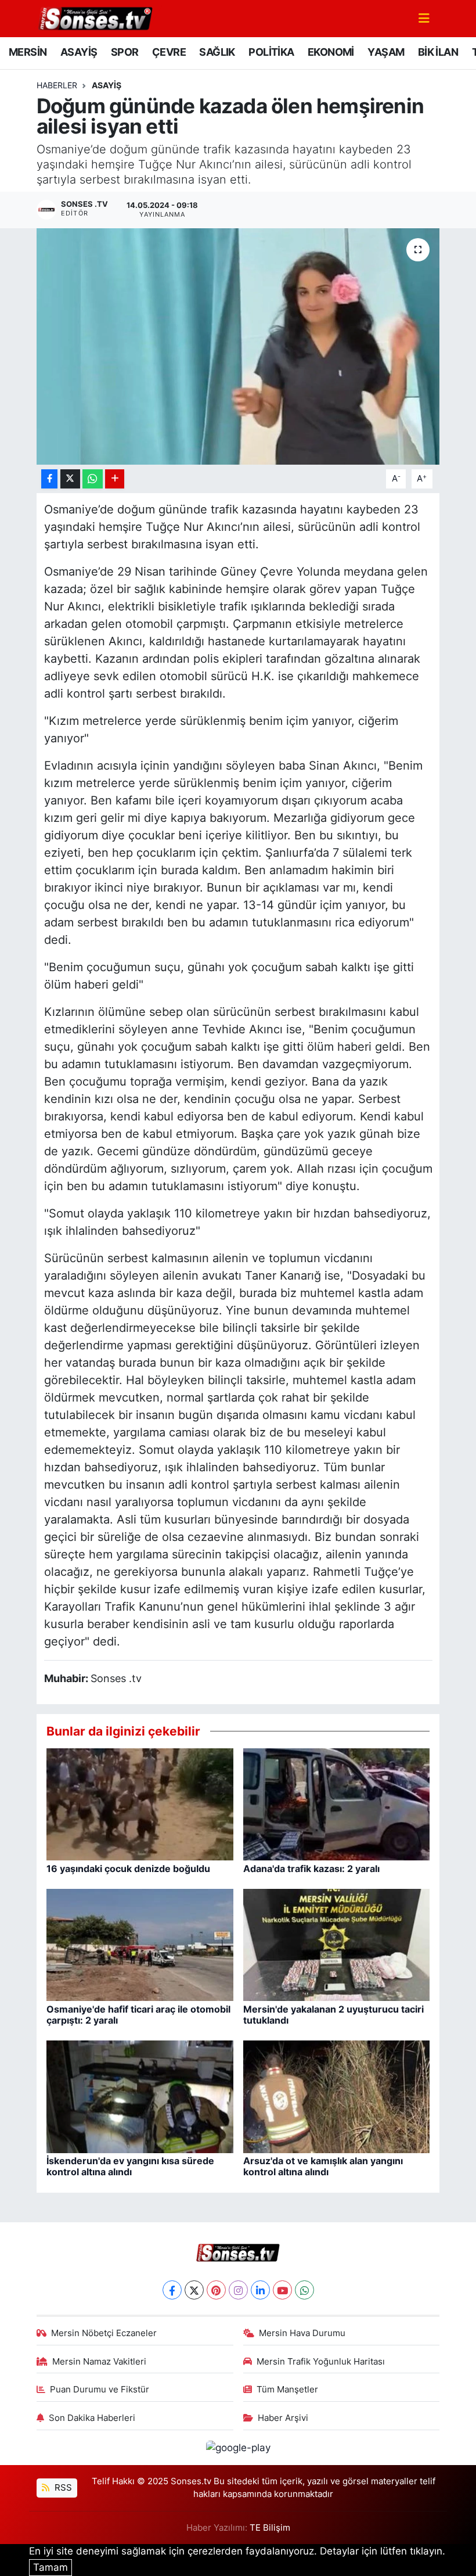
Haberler (57, 85)
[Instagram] (238, 2290)
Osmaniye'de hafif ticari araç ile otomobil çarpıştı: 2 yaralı (138, 2015)
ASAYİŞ (79, 52)
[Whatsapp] (304, 2290)
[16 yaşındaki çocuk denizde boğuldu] (140, 1803)
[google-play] (238, 2447)
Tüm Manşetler (287, 2390)
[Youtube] (282, 2290)
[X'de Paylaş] (70, 479)
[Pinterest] (216, 2290)
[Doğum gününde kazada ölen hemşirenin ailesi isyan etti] (238, 346)
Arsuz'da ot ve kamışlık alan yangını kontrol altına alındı (323, 2166)
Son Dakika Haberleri (92, 2418)
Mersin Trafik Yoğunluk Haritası (321, 2362)
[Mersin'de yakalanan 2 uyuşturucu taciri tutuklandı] (337, 1944)
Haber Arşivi (283, 2418)
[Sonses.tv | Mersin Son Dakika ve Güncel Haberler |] (95, 17)
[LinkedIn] (260, 2290)
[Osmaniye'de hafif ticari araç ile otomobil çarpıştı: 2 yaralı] (140, 1944)
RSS (62, 2488)
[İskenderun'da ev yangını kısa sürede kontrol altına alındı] (140, 2096)
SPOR (125, 52)
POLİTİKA (271, 52)
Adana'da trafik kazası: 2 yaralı (311, 1869)
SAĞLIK (217, 52)
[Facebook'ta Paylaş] (49, 479)
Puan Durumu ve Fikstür (100, 2390)
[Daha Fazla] (115, 479)
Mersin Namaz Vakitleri (99, 2362)
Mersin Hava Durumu (302, 2333)
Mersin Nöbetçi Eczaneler (104, 2333)
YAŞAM (386, 52)
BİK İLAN (438, 52)
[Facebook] (172, 2290)
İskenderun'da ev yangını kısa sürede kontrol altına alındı (130, 2166)
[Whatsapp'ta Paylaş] (93, 479)
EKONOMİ (331, 52)
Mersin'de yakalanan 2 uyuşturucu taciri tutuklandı (333, 2015)
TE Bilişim (270, 2528)
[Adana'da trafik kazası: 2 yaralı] (337, 1803)
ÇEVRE (169, 52)
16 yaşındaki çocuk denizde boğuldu (128, 1869)
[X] (194, 2290)
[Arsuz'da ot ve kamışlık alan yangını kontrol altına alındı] (337, 2096)
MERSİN (28, 52)
